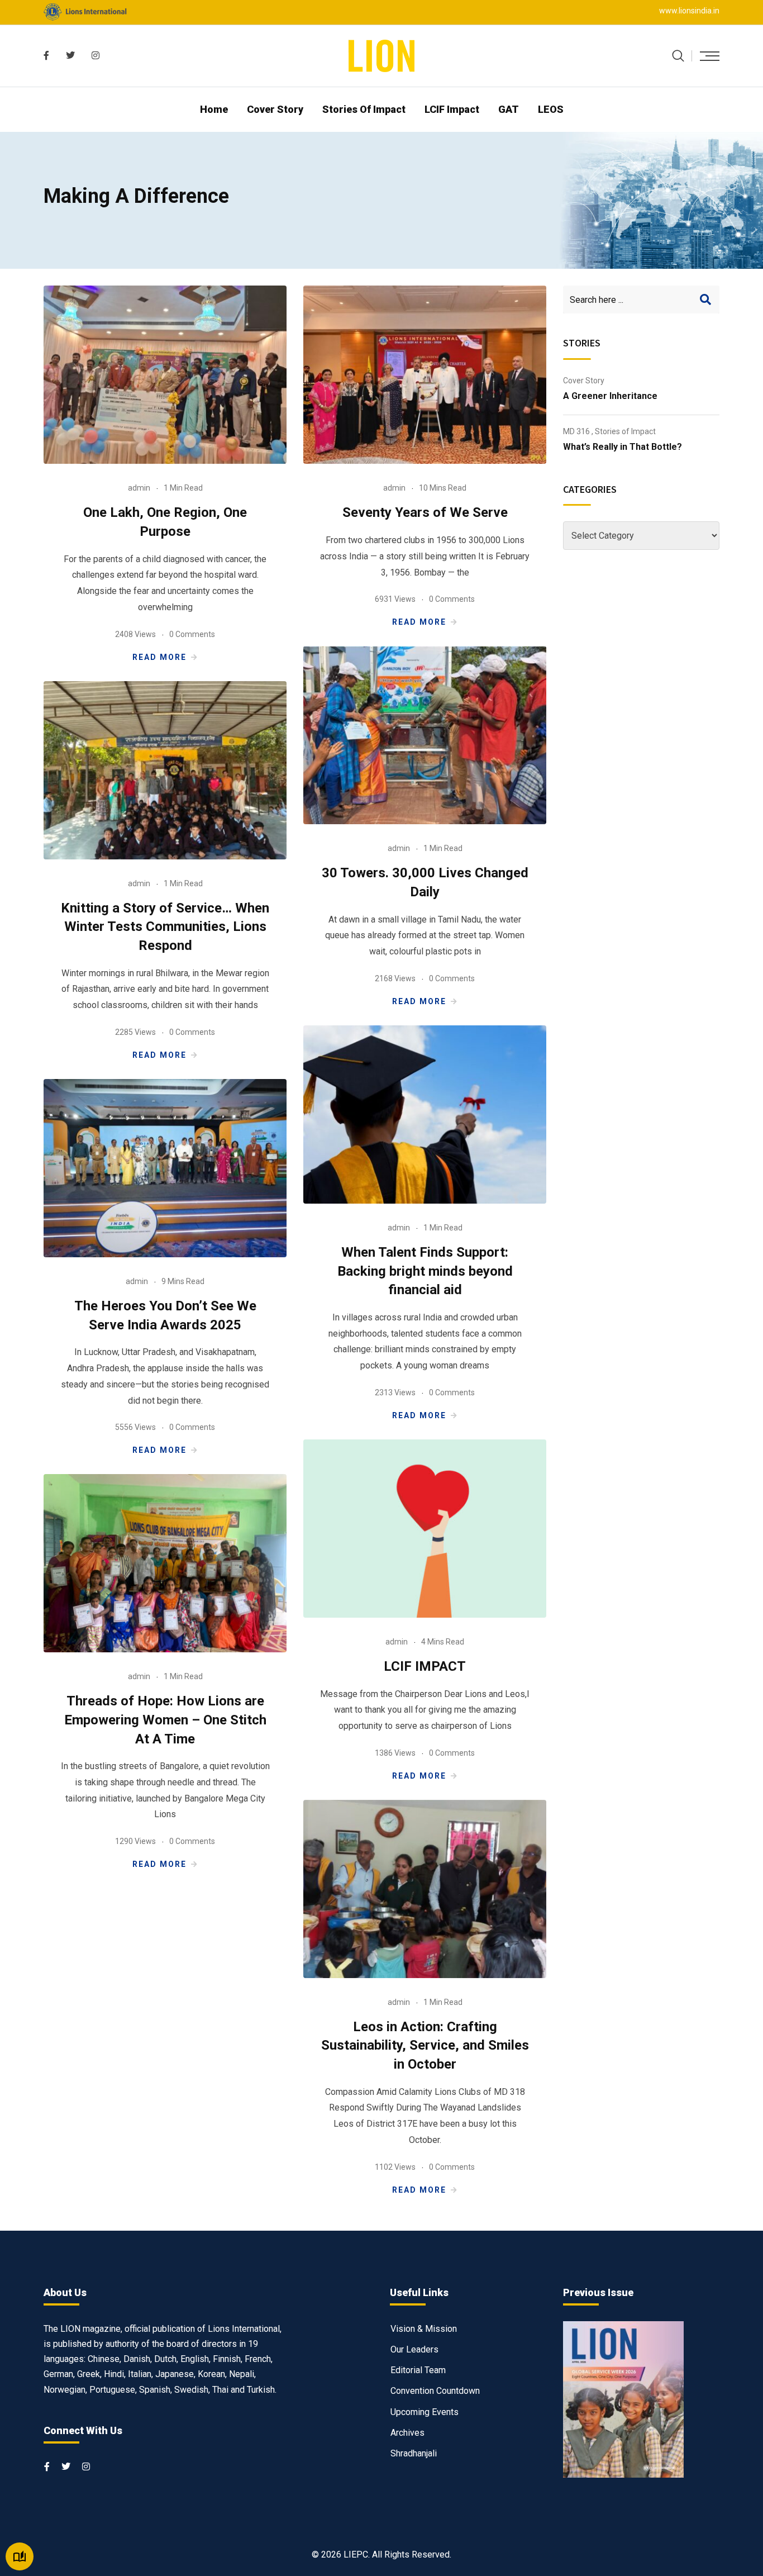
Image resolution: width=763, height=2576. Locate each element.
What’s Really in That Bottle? (623, 447)
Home (214, 109)
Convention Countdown (435, 2391)
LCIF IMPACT (425, 1666)
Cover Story (275, 109)
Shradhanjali (414, 2453)
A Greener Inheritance (610, 396)
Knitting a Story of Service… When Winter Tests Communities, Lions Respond (165, 927)
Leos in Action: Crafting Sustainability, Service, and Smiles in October (425, 2045)
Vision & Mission (424, 2329)
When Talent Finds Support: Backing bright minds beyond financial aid (425, 1271)
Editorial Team (418, 2370)
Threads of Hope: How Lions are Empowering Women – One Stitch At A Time (165, 1720)
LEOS (551, 109)
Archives (407, 2433)
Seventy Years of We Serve (425, 512)
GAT (509, 109)
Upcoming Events (425, 2412)
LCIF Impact (452, 109)
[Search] (678, 56)
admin (139, 488)
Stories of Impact (364, 109)
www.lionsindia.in (689, 11)
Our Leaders (414, 2349)
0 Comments (192, 634)
